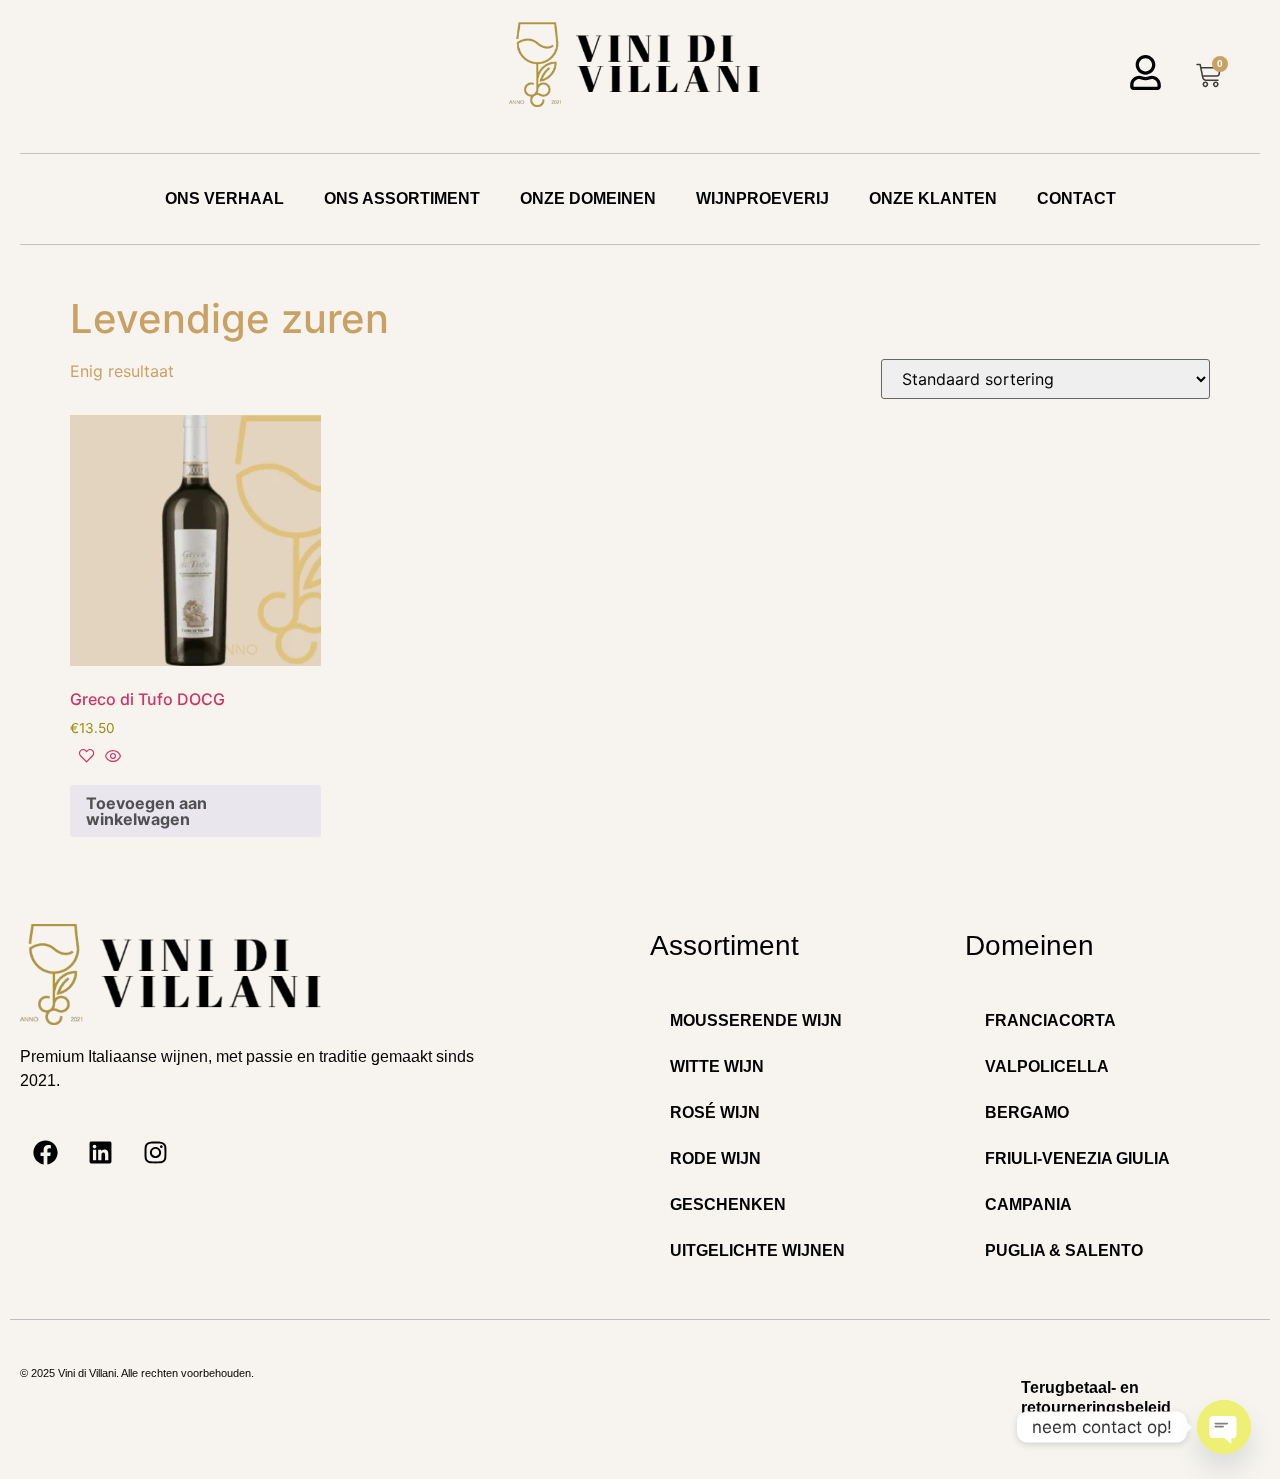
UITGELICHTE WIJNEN (757, 1250)
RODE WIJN (715, 1158)
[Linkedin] (100, 1153)
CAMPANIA (1028, 1204)
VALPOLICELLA (1047, 1066)
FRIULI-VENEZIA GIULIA (1077, 1158)
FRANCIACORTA (1050, 1020)
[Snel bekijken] (110, 757)
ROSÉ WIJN (715, 1112)
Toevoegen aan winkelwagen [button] (146, 811)
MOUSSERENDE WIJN (756, 1020)
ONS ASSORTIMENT (402, 198)
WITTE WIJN (717, 1066)
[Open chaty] (1224, 1427)
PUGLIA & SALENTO (1064, 1250)
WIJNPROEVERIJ (762, 198)
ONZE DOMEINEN (588, 198)
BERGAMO (1027, 1112)
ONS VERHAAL (224, 198)
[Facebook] (45, 1153)
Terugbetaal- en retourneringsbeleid (1096, 1397)
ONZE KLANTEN (933, 198)
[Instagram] (155, 1153)
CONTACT (1076, 198)
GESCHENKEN (728, 1204)
